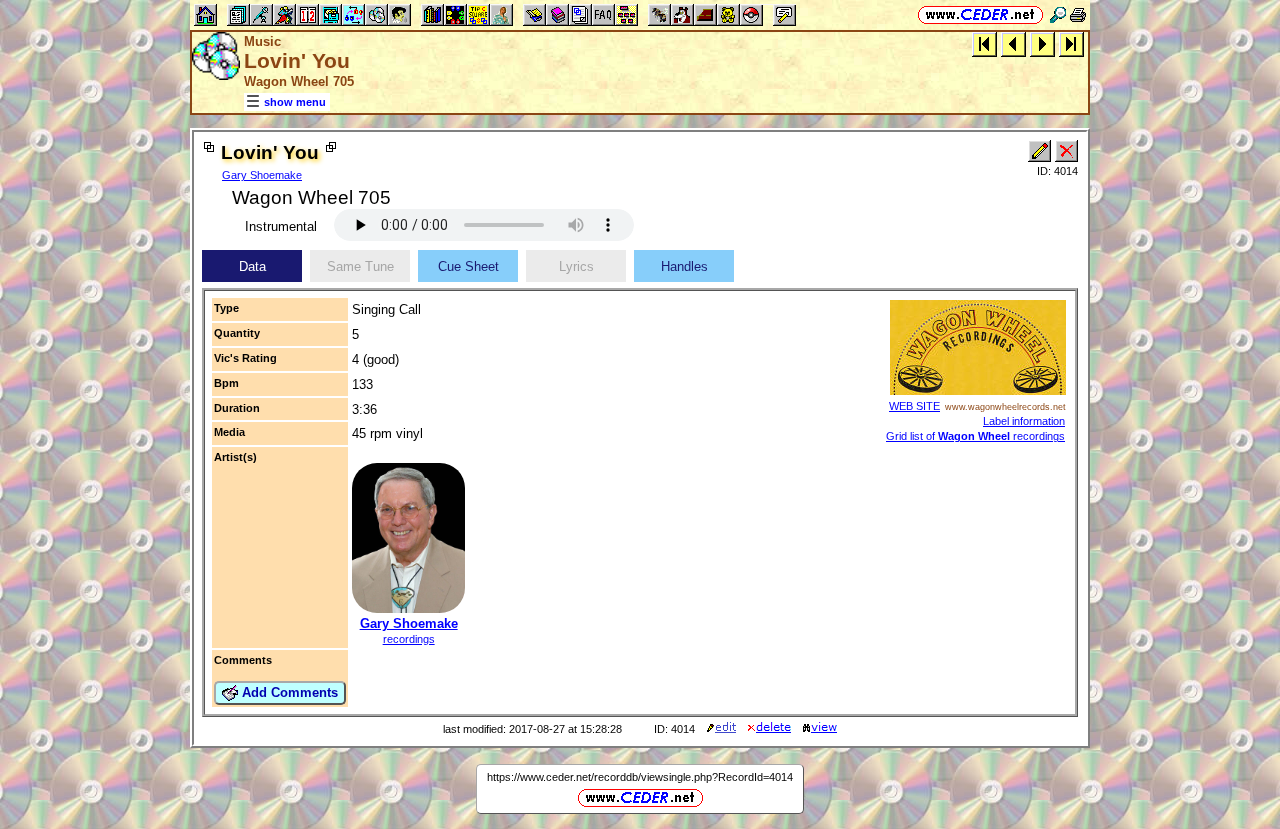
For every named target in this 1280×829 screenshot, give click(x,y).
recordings (409, 639)
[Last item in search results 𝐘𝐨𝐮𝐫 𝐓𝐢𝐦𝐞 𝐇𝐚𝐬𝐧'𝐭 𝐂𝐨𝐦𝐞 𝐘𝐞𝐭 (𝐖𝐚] (1071, 43)
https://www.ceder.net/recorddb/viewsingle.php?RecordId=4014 (640, 777)
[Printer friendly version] (1078, 14)
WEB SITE (914, 406)
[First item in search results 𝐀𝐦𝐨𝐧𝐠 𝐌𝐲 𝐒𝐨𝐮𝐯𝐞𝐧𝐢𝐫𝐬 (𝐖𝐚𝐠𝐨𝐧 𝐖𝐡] (984, 43)
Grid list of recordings (975, 436)
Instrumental (281, 226)
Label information (1024, 421)
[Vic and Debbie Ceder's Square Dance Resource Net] (980, 14)
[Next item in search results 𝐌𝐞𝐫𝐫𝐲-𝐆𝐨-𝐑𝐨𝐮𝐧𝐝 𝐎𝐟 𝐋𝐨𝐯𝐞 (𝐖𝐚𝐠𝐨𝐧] (1042, 43)
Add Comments (288, 692)
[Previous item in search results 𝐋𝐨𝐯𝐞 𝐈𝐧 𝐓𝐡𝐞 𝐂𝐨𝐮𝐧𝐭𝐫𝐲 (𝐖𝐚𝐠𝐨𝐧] (1013, 43)
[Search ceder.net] (1058, 14)
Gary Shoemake (262, 175)
